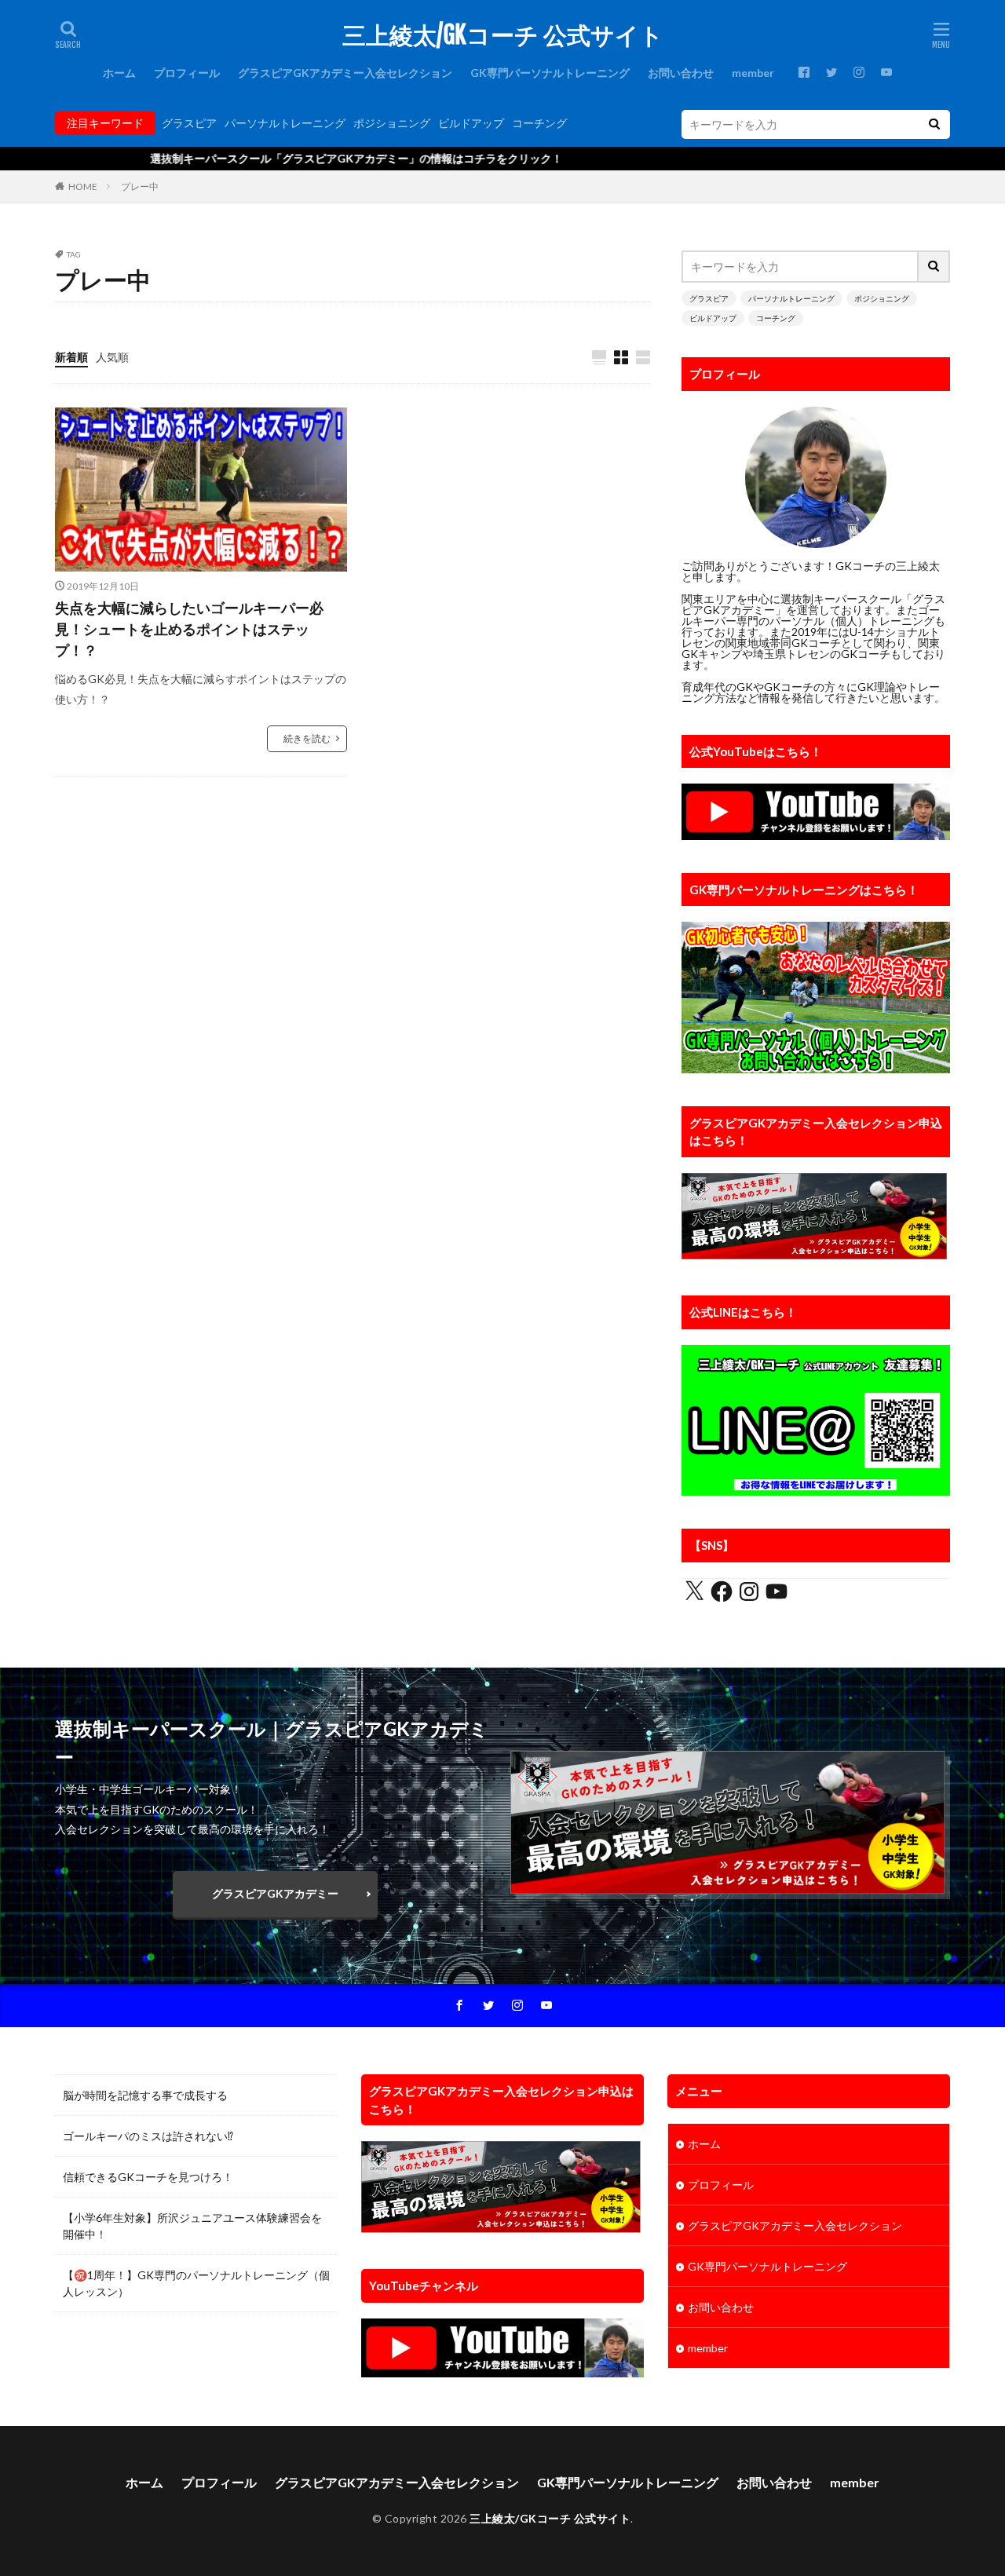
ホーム (119, 73)
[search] (934, 124)
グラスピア (189, 123)
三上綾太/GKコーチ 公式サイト (503, 35)
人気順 (112, 357)
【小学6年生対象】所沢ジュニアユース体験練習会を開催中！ (192, 2226)
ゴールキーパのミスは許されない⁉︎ (148, 2136)
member (753, 73)
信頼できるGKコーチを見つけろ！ (148, 2177)
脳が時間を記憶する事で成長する (145, 2095)
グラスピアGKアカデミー (275, 1893)
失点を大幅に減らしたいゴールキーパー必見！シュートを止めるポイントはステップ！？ (189, 629)
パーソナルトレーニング (285, 123)
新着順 (71, 357)
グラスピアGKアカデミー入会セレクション (345, 73)
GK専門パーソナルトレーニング (550, 73)
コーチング (539, 123)
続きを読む (307, 738)
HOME (83, 186)
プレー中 (140, 186)
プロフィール (187, 73)
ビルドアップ (471, 123)
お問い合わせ (681, 73)
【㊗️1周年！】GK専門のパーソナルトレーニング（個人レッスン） (196, 2283)
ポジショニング (392, 123)
